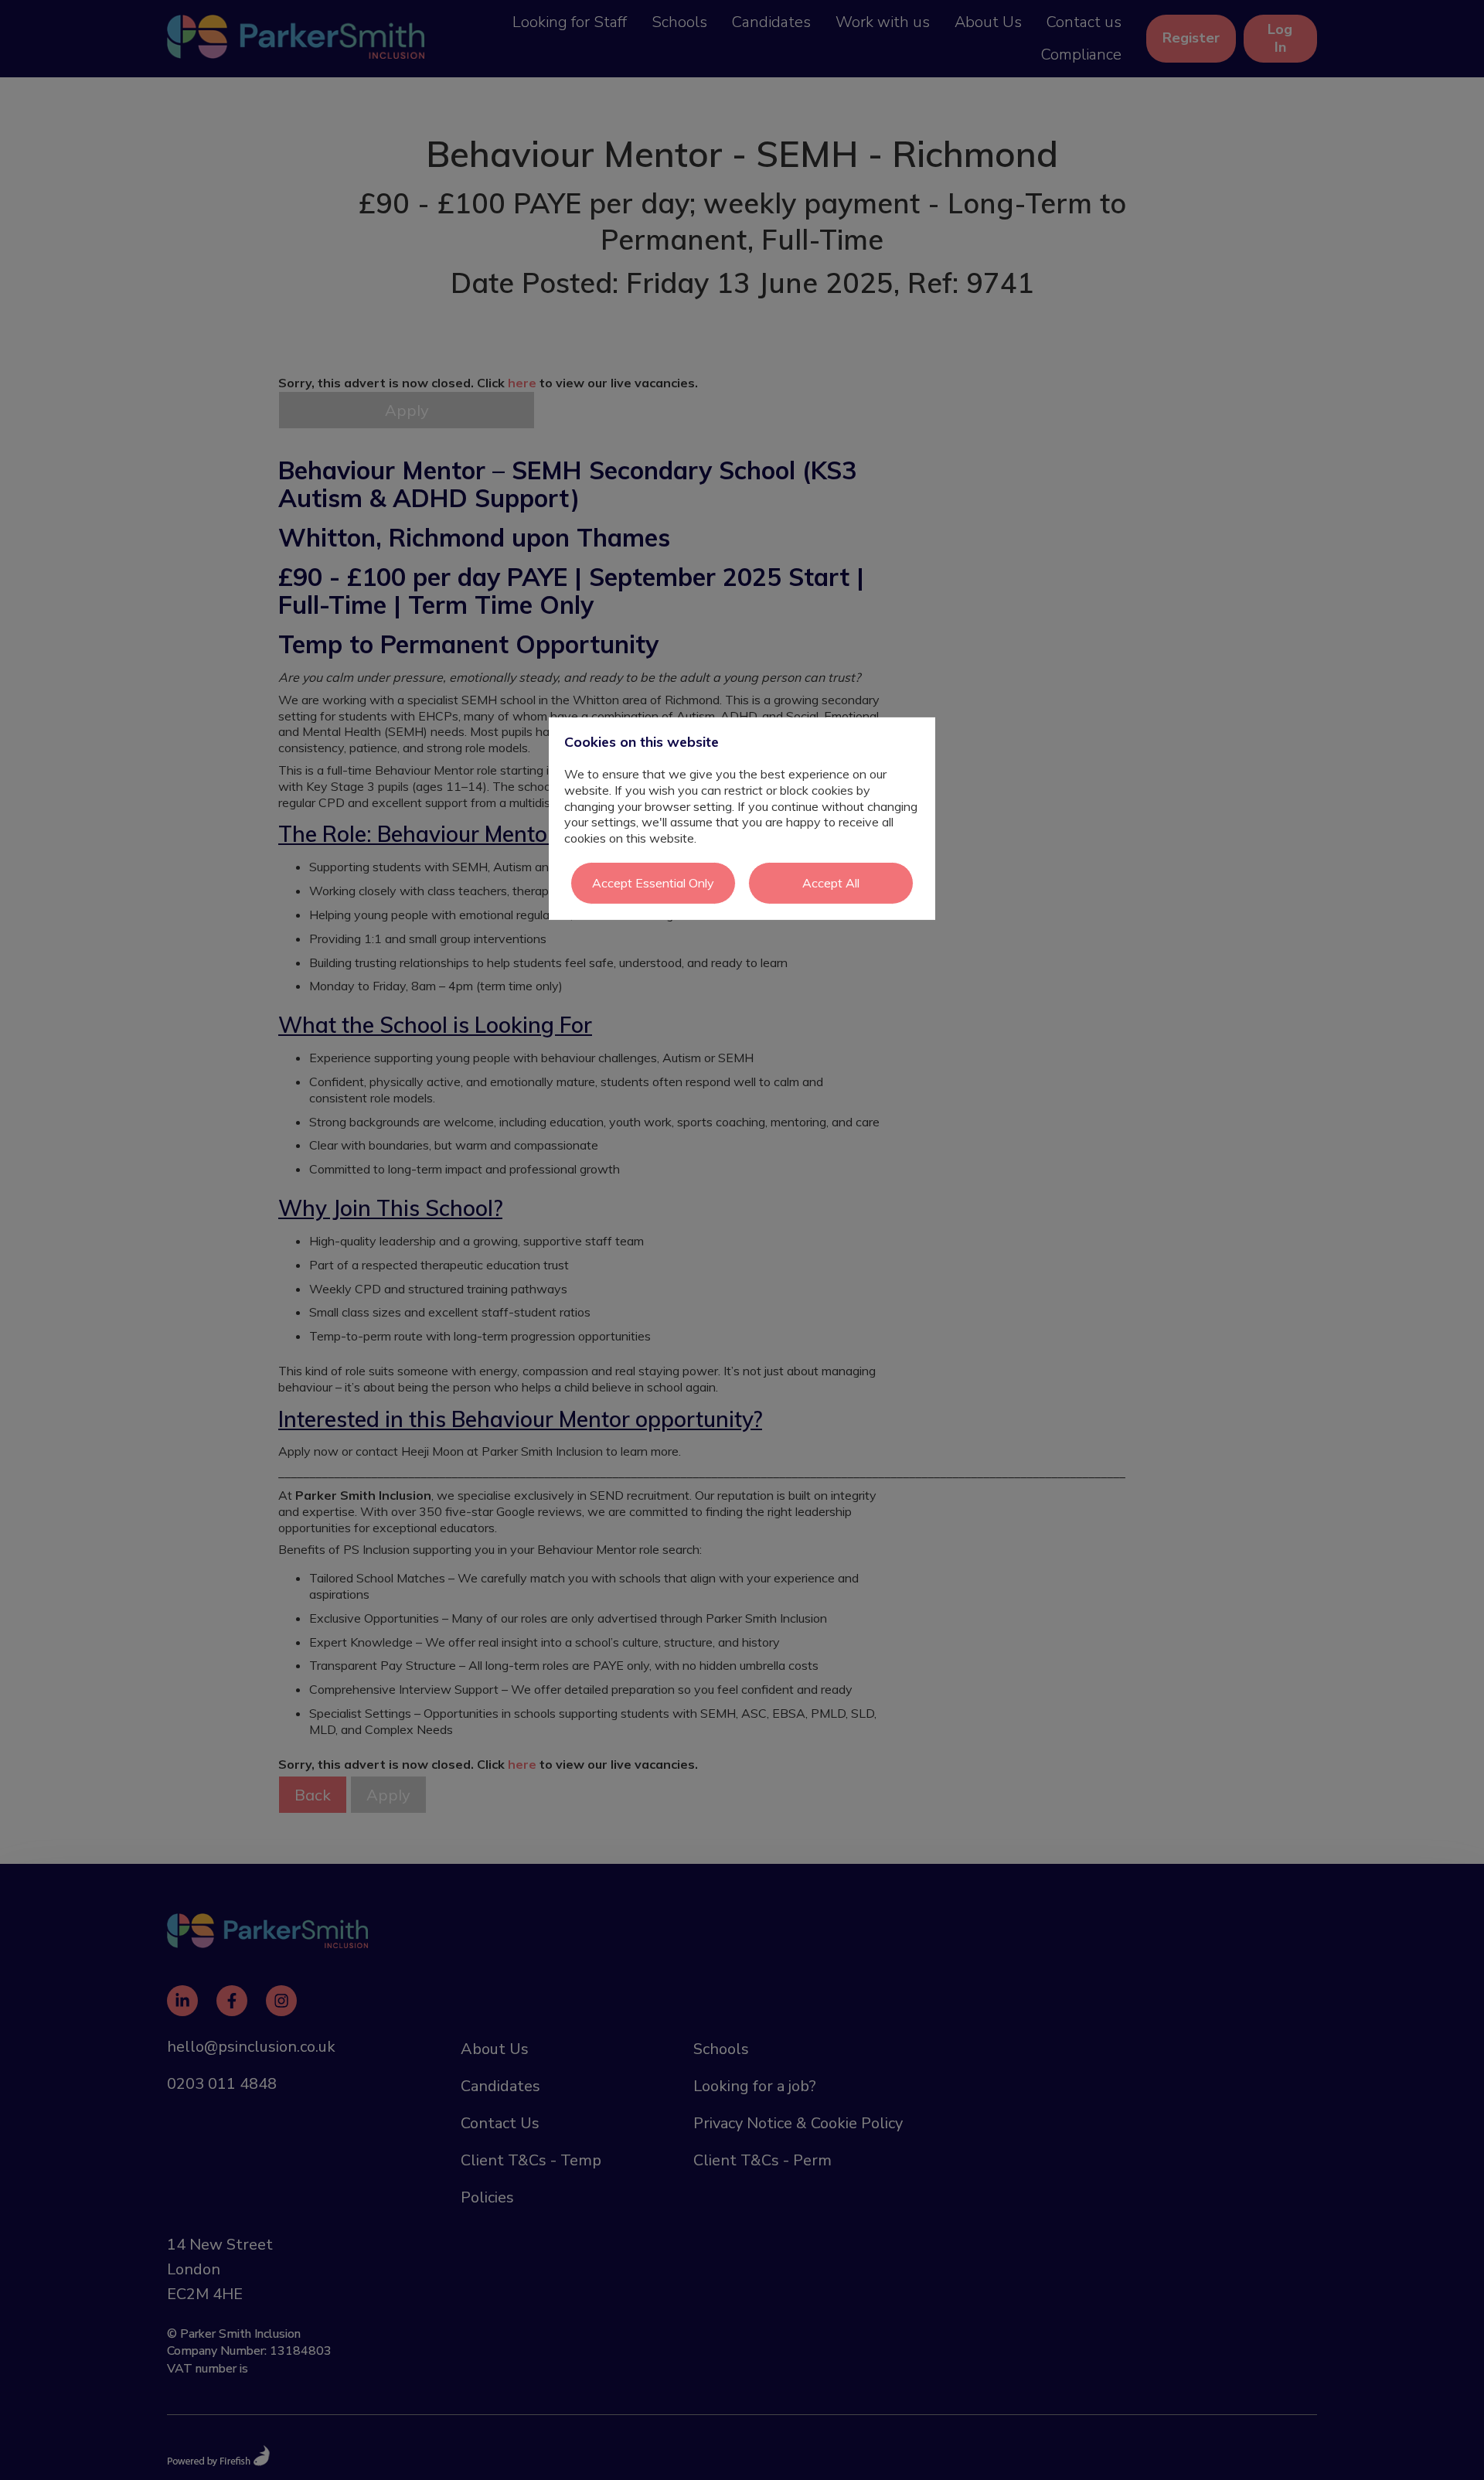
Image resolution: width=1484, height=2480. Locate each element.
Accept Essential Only (653, 883)
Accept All (831, 883)
